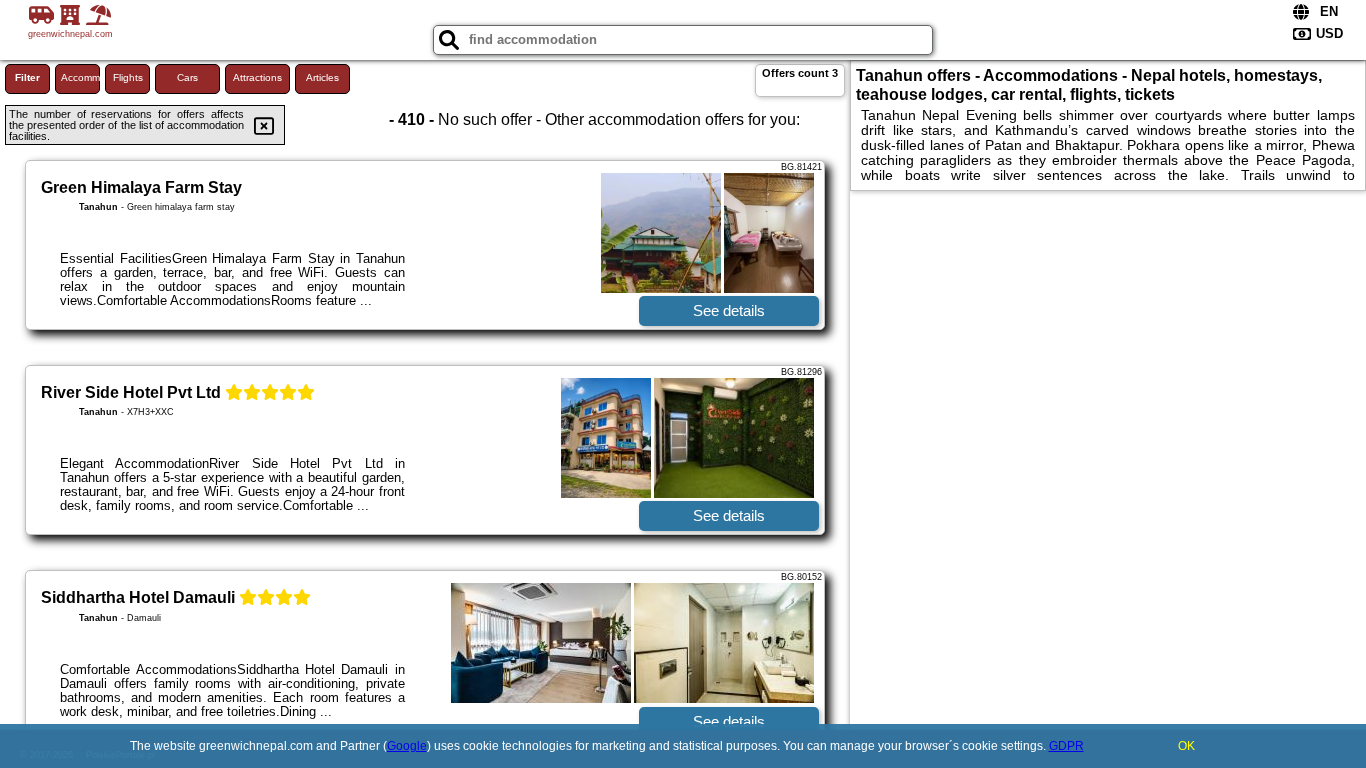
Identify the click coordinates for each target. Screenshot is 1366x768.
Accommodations (80, 77)
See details (729, 310)
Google (407, 746)
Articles (322, 77)
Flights (128, 77)
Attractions (257, 77)
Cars (187, 77)
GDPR (1066, 746)
